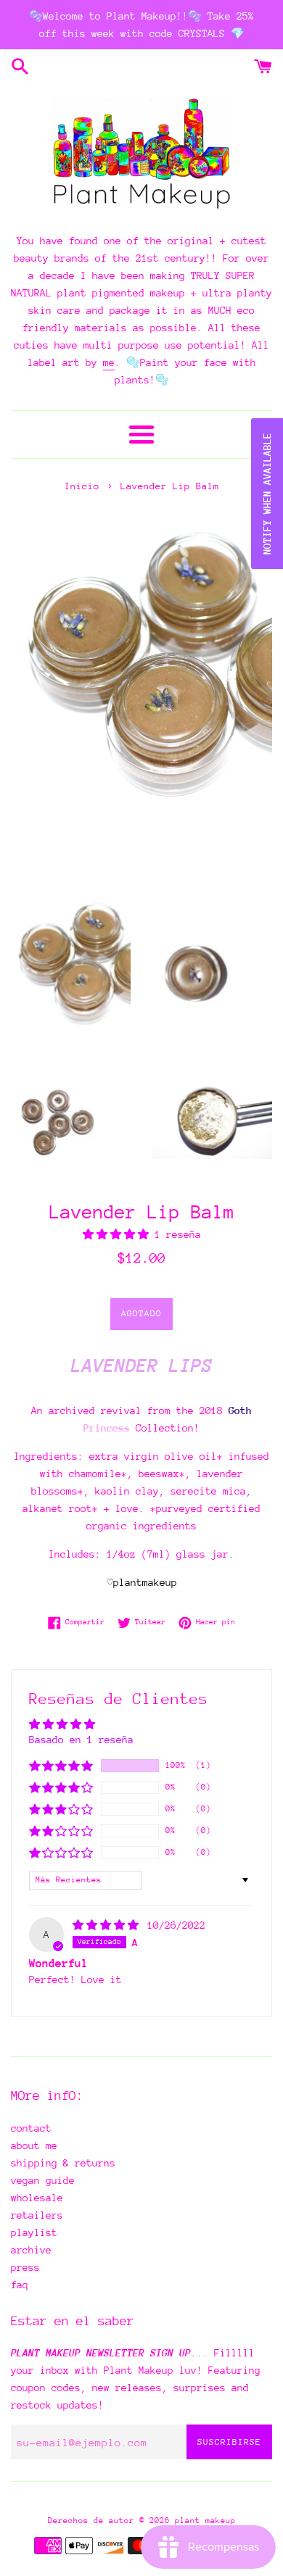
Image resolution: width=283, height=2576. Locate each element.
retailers (37, 2215)
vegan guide (43, 2180)
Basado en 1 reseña (81, 1740)
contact (31, 2128)
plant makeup (205, 2521)
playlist (34, 2232)
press (25, 2267)
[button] (119, 1234)
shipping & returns (63, 2163)
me (109, 362)
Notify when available (267, 494)
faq (20, 2285)
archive (31, 2250)
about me (34, 2145)
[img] (108, 1925)
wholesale (37, 2198)
